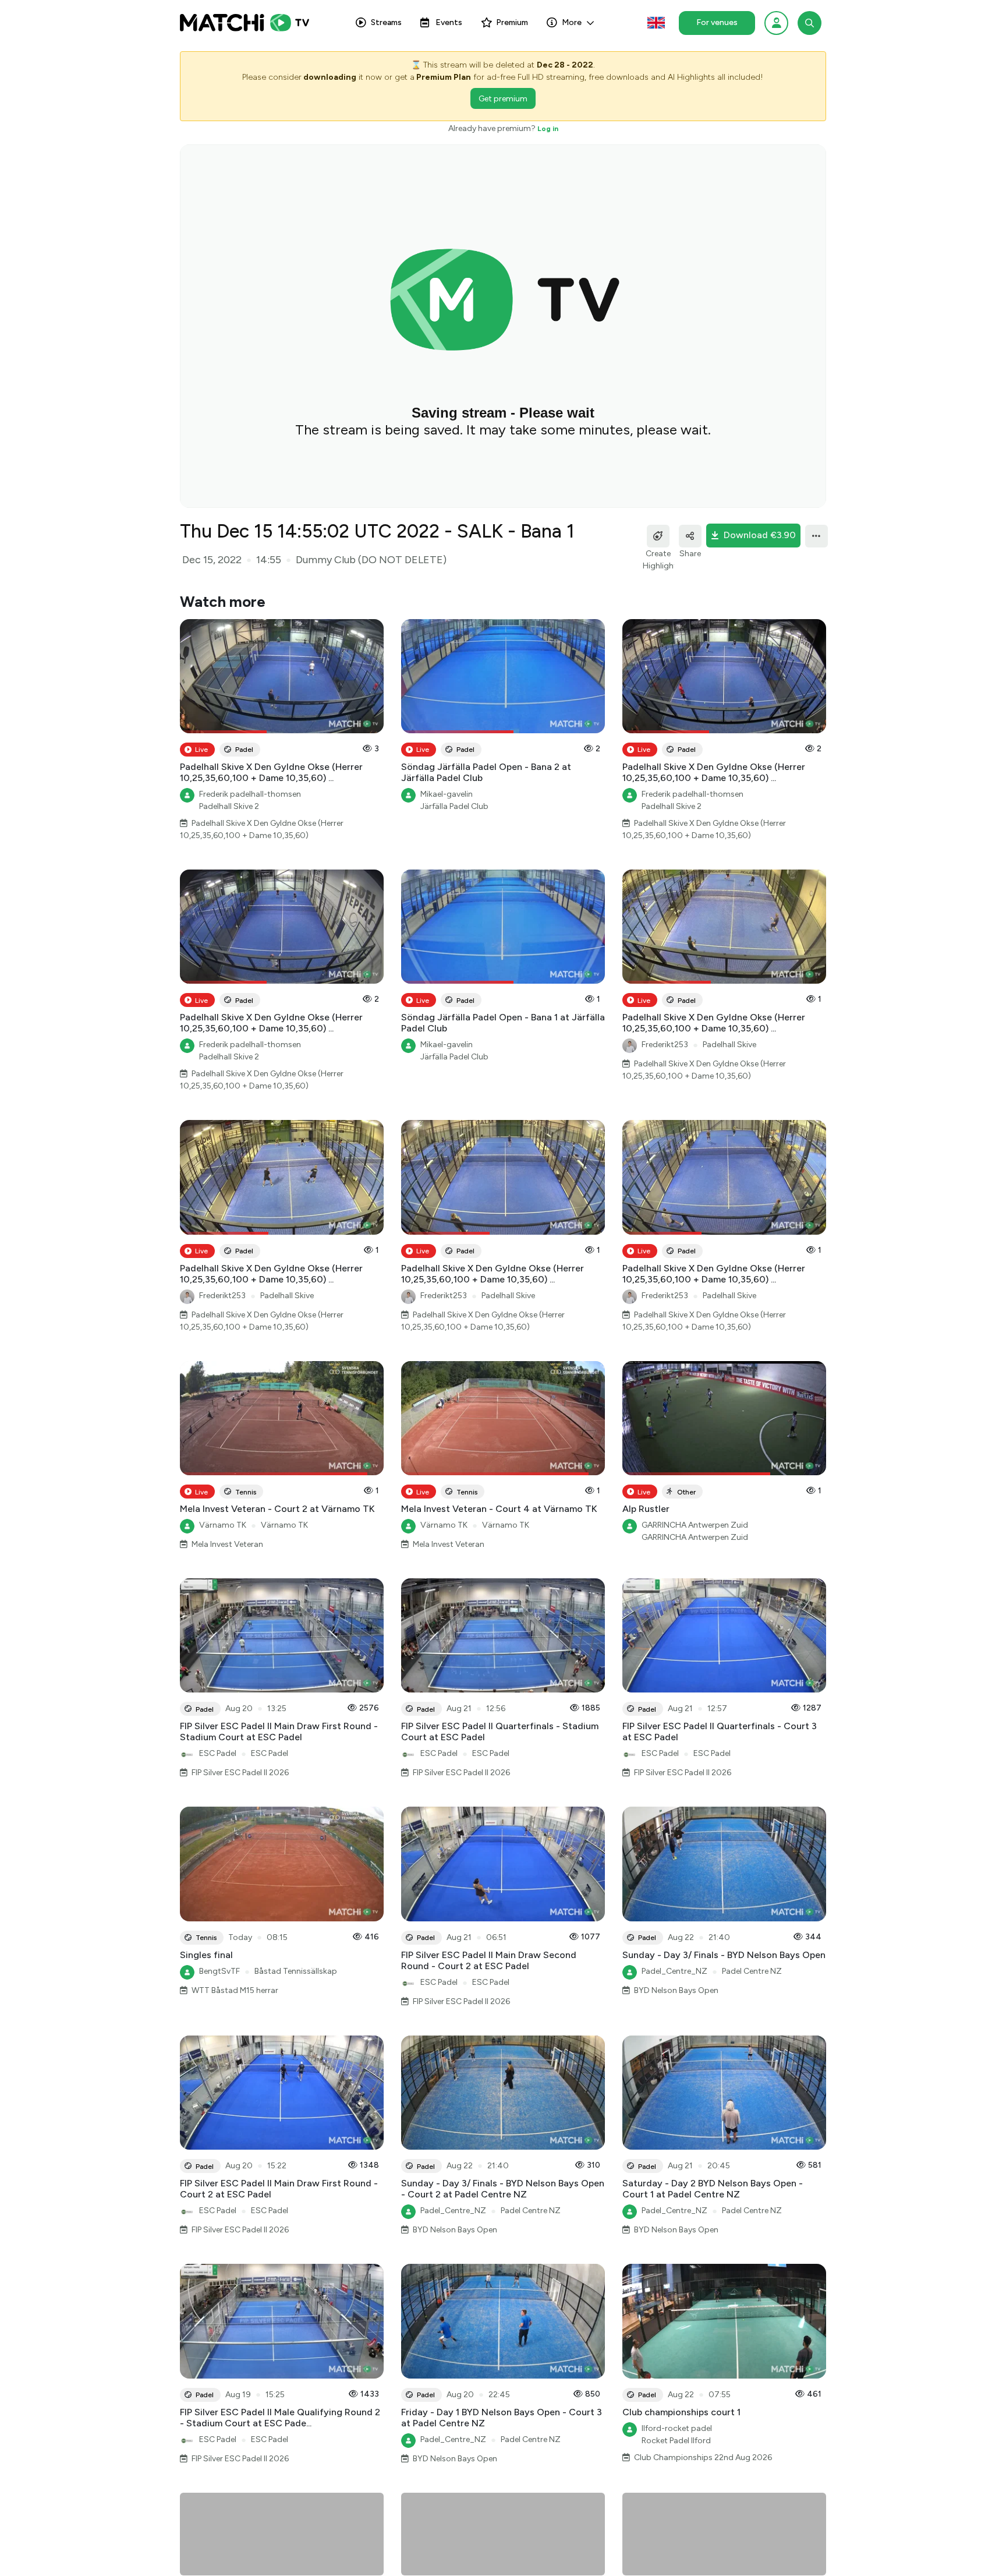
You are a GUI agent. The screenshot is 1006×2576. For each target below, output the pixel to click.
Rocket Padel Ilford (676, 2441)
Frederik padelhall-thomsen (250, 794)
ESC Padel (218, 1753)
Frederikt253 (665, 1045)
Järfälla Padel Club (454, 806)
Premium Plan (444, 77)
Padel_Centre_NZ (674, 1971)
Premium (512, 22)
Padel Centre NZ (752, 1971)
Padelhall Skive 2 (229, 806)
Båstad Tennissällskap (296, 1971)
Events (449, 22)
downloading (330, 77)
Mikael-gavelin (447, 794)
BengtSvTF (219, 1971)
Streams (386, 22)
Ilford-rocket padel (677, 2428)
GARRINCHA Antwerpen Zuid (695, 1525)
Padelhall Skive (729, 1045)
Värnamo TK (223, 1525)
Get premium (503, 99)
